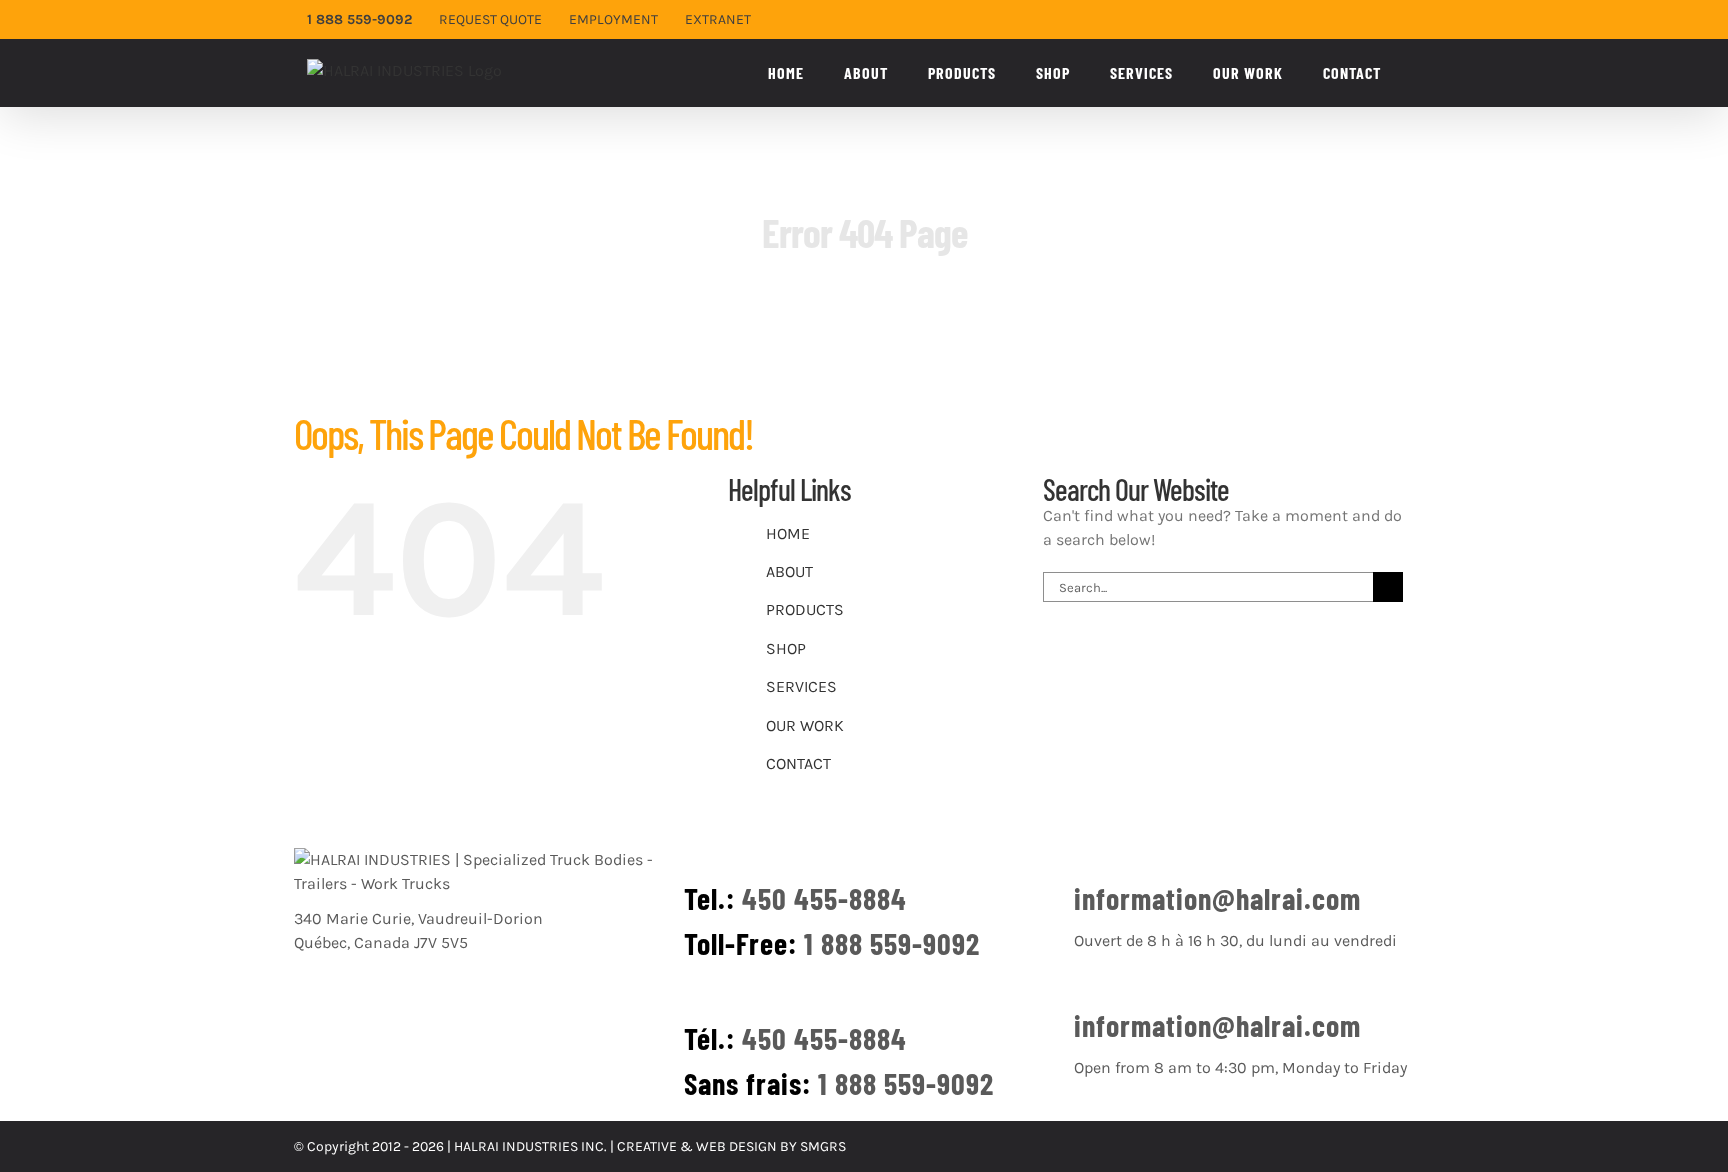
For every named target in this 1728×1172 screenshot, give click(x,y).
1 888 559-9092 (892, 943)
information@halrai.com (1217, 898)
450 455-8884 (824, 898)
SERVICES (801, 686)
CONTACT (798, 763)
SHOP (786, 648)
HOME (788, 533)
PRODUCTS (805, 609)
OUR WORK (805, 725)
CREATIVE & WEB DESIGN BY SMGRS (731, 1146)
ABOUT (789, 571)
